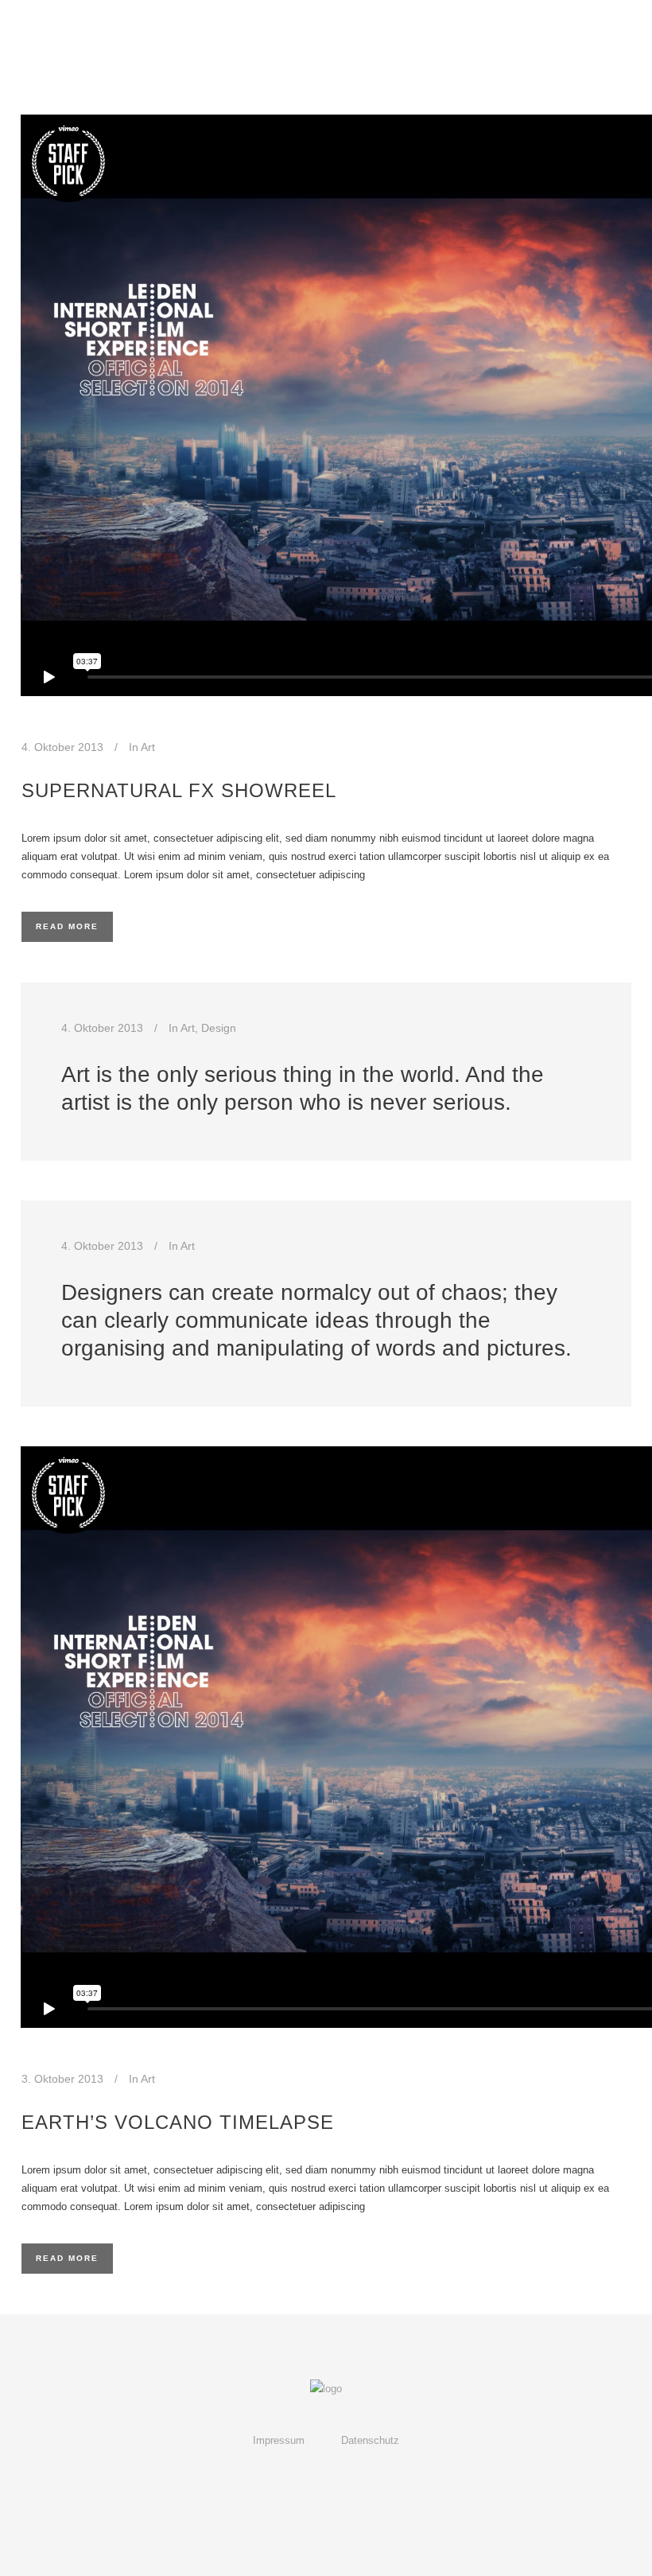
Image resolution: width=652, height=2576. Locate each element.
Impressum (279, 2440)
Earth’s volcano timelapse (178, 2122)
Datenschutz (370, 2440)
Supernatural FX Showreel (179, 790)
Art (148, 747)
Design (219, 1028)
